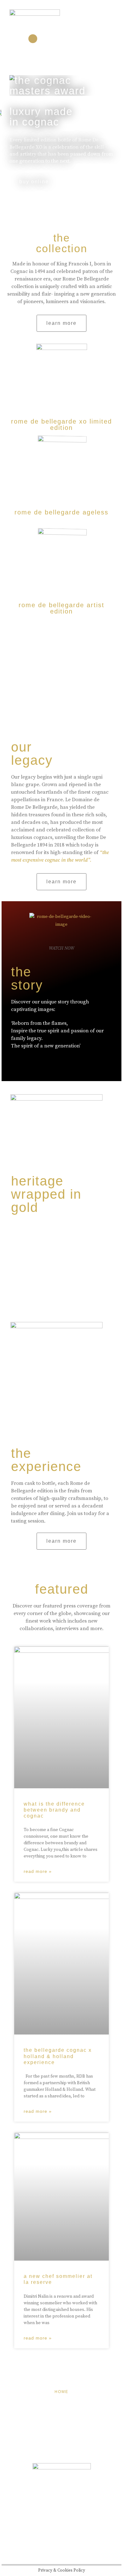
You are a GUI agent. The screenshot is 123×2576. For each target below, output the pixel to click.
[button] (102, 19)
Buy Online (34, 182)
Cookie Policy (62, 2435)
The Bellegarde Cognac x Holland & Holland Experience (58, 2056)
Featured (61, 2406)
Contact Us (62, 2450)
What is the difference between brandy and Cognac (54, 1810)
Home (61, 2392)
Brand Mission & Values (62, 2421)
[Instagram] (33, 39)
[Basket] (86, 39)
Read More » (38, 1871)
